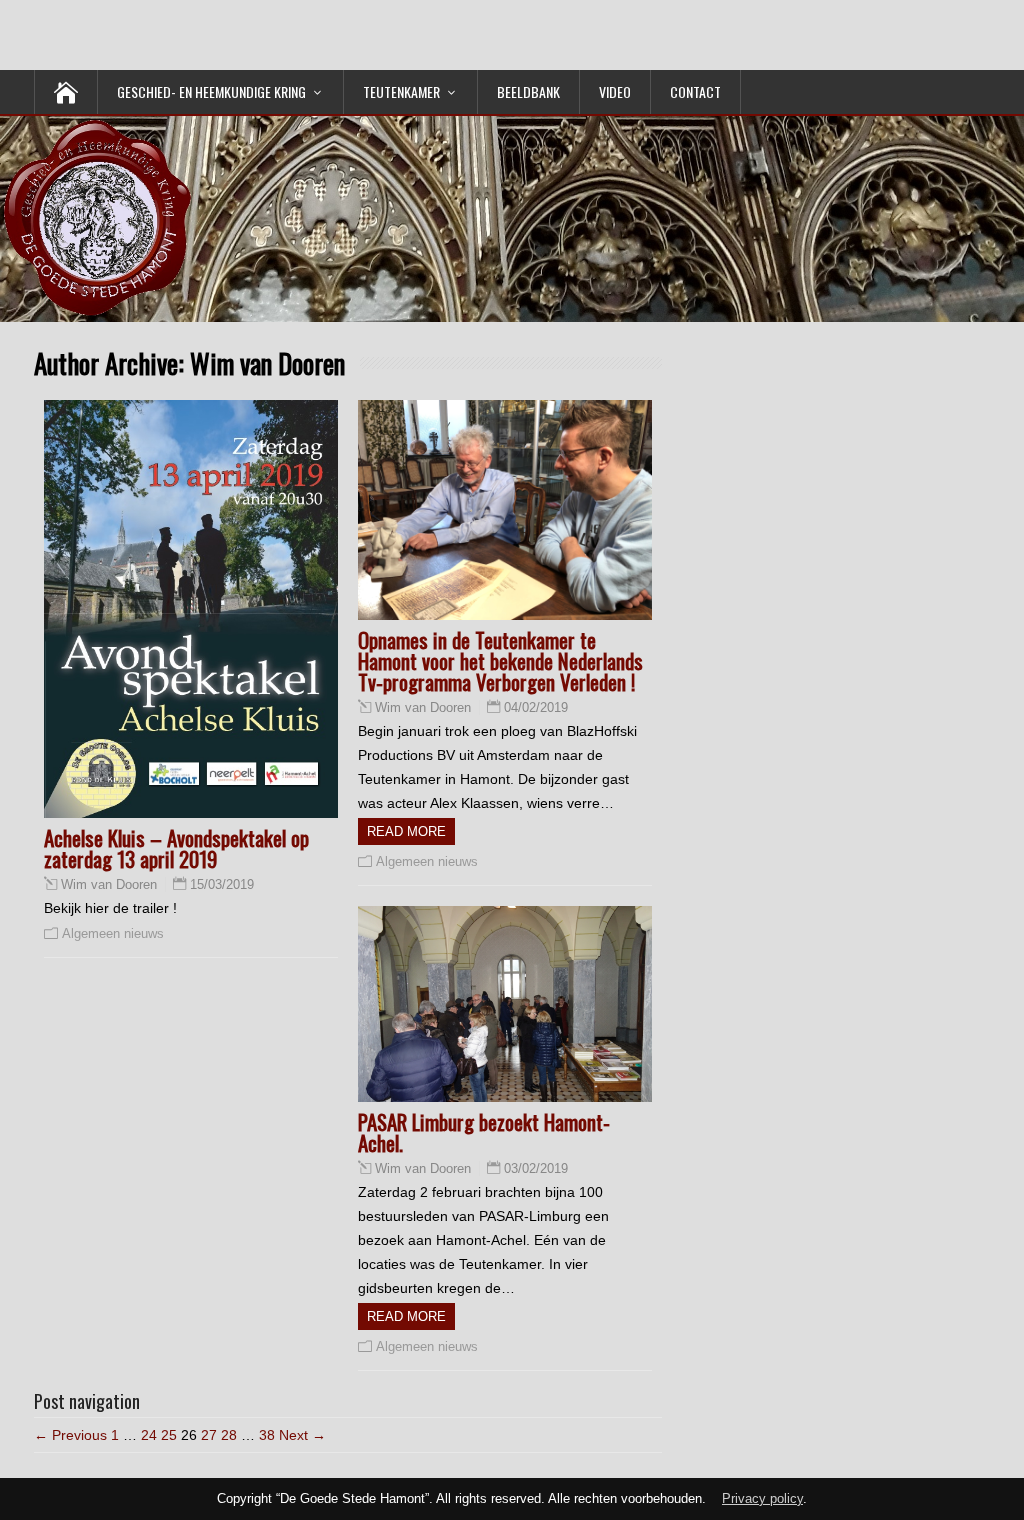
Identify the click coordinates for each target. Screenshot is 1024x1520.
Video (615, 91)
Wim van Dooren (109, 885)
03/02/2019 (536, 1168)
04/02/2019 (536, 707)
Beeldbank (528, 91)
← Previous (70, 1435)
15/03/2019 (222, 884)
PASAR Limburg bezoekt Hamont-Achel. (484, 1132)
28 (229, 1435)
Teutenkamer (401, 91)
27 (209, 1435)
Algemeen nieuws (113, 933)
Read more (406, 831)
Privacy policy (762, 1499)
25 (169, 1435)
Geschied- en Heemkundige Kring (211, 91)
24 (149, 1435)
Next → (302, 1435)
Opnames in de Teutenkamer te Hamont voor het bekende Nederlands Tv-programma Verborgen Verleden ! (500, 660)
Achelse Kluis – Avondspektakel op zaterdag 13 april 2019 (176, 848)
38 (267, 1435)
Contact (695, 91)
